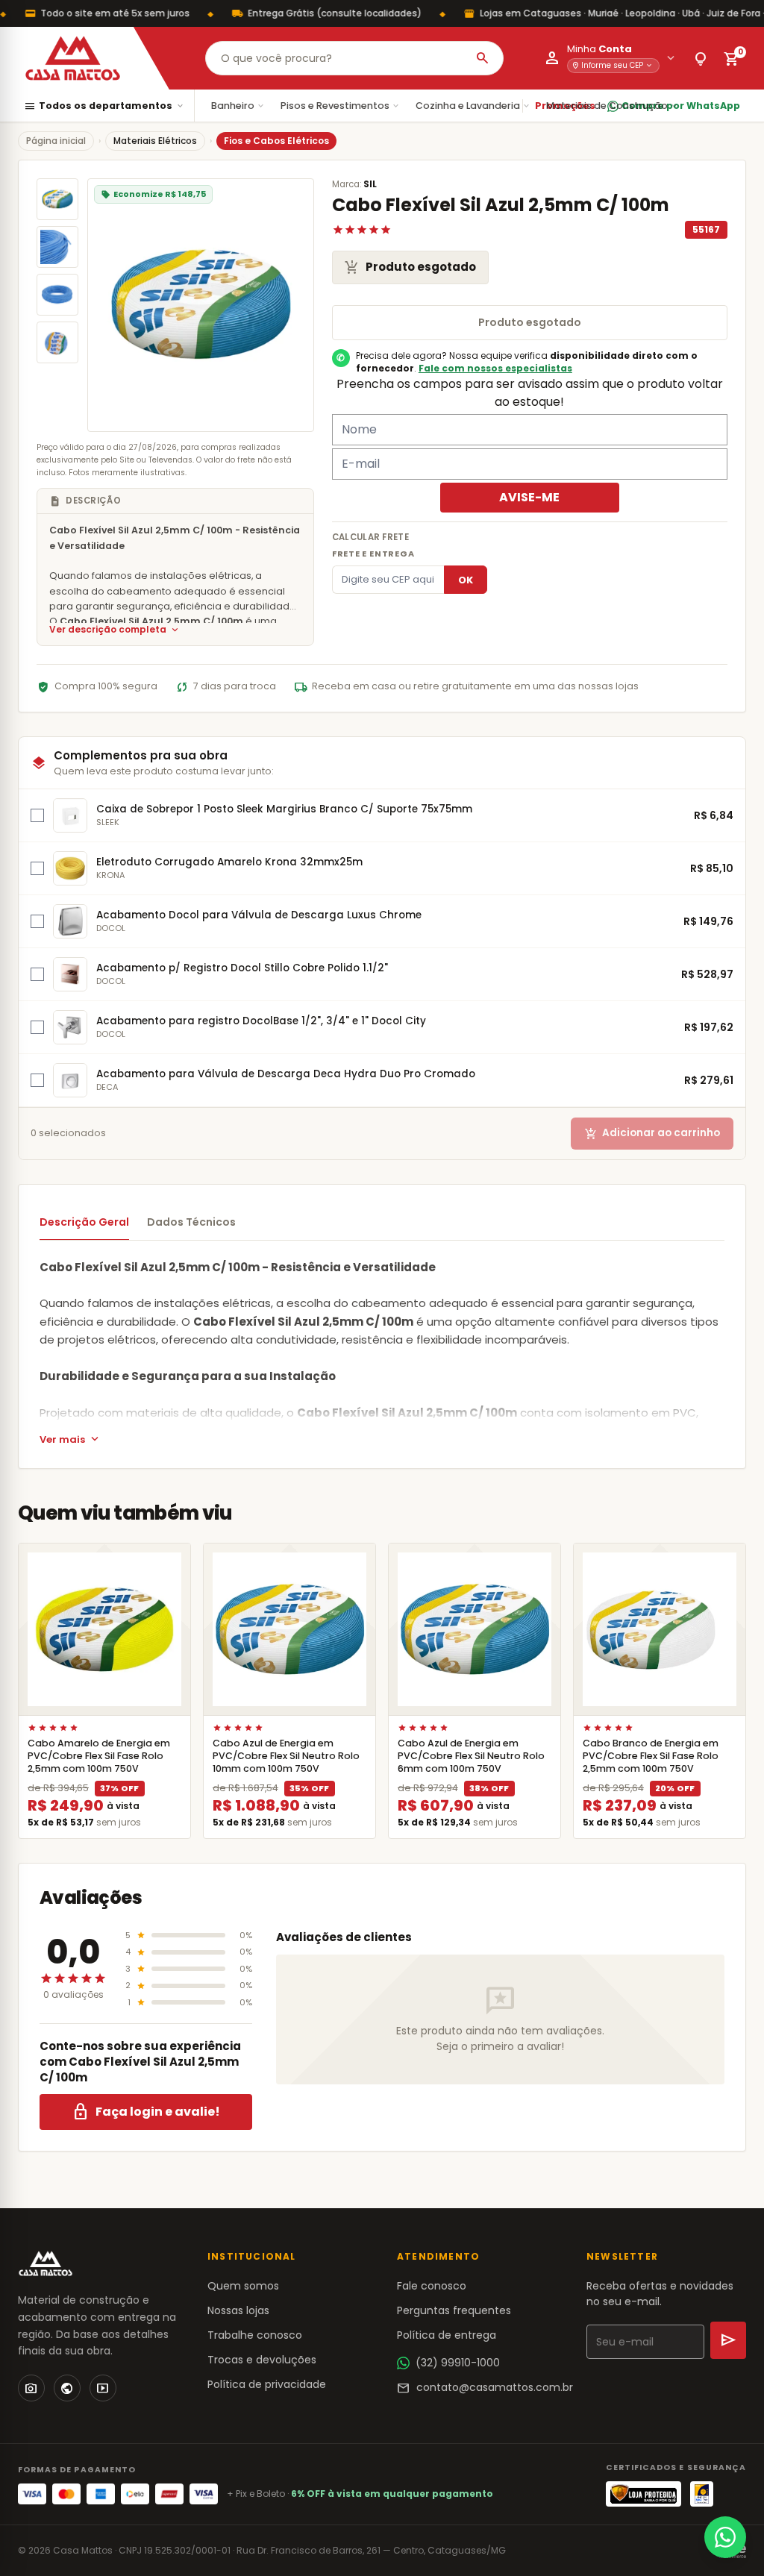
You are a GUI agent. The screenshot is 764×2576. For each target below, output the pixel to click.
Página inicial (56, 141)
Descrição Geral (84, 1222)
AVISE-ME (529, 497)
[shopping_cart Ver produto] (104, 1629)
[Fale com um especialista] (725, 2537)
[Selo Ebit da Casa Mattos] (702, 2494)
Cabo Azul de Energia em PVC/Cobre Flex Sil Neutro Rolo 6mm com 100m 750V (471, 1756)
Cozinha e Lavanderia (473, 106)
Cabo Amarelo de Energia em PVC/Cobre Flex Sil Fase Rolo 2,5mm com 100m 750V (99, 1756)
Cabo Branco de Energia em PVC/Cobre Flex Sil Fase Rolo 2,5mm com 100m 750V (651, 1756)
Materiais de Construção (613, 106)
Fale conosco (432, 2286)
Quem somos (243, 2286)
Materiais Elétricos (155, 141)
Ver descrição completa (115, 630)
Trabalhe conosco (255, 2335)
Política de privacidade (267, 2384)
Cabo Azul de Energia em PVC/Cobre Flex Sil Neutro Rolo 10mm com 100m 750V (286, 1756)
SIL (370, 184)
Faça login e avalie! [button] (146, 2112)
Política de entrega (447, 2335)
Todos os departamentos (104, 106)
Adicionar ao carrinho (652, 1134)
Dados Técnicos (191, 1222)
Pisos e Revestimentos (341, 106)
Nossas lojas (238, 2310)
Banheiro (238, 106)
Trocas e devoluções (262, 2360)
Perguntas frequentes (454, 2310)
